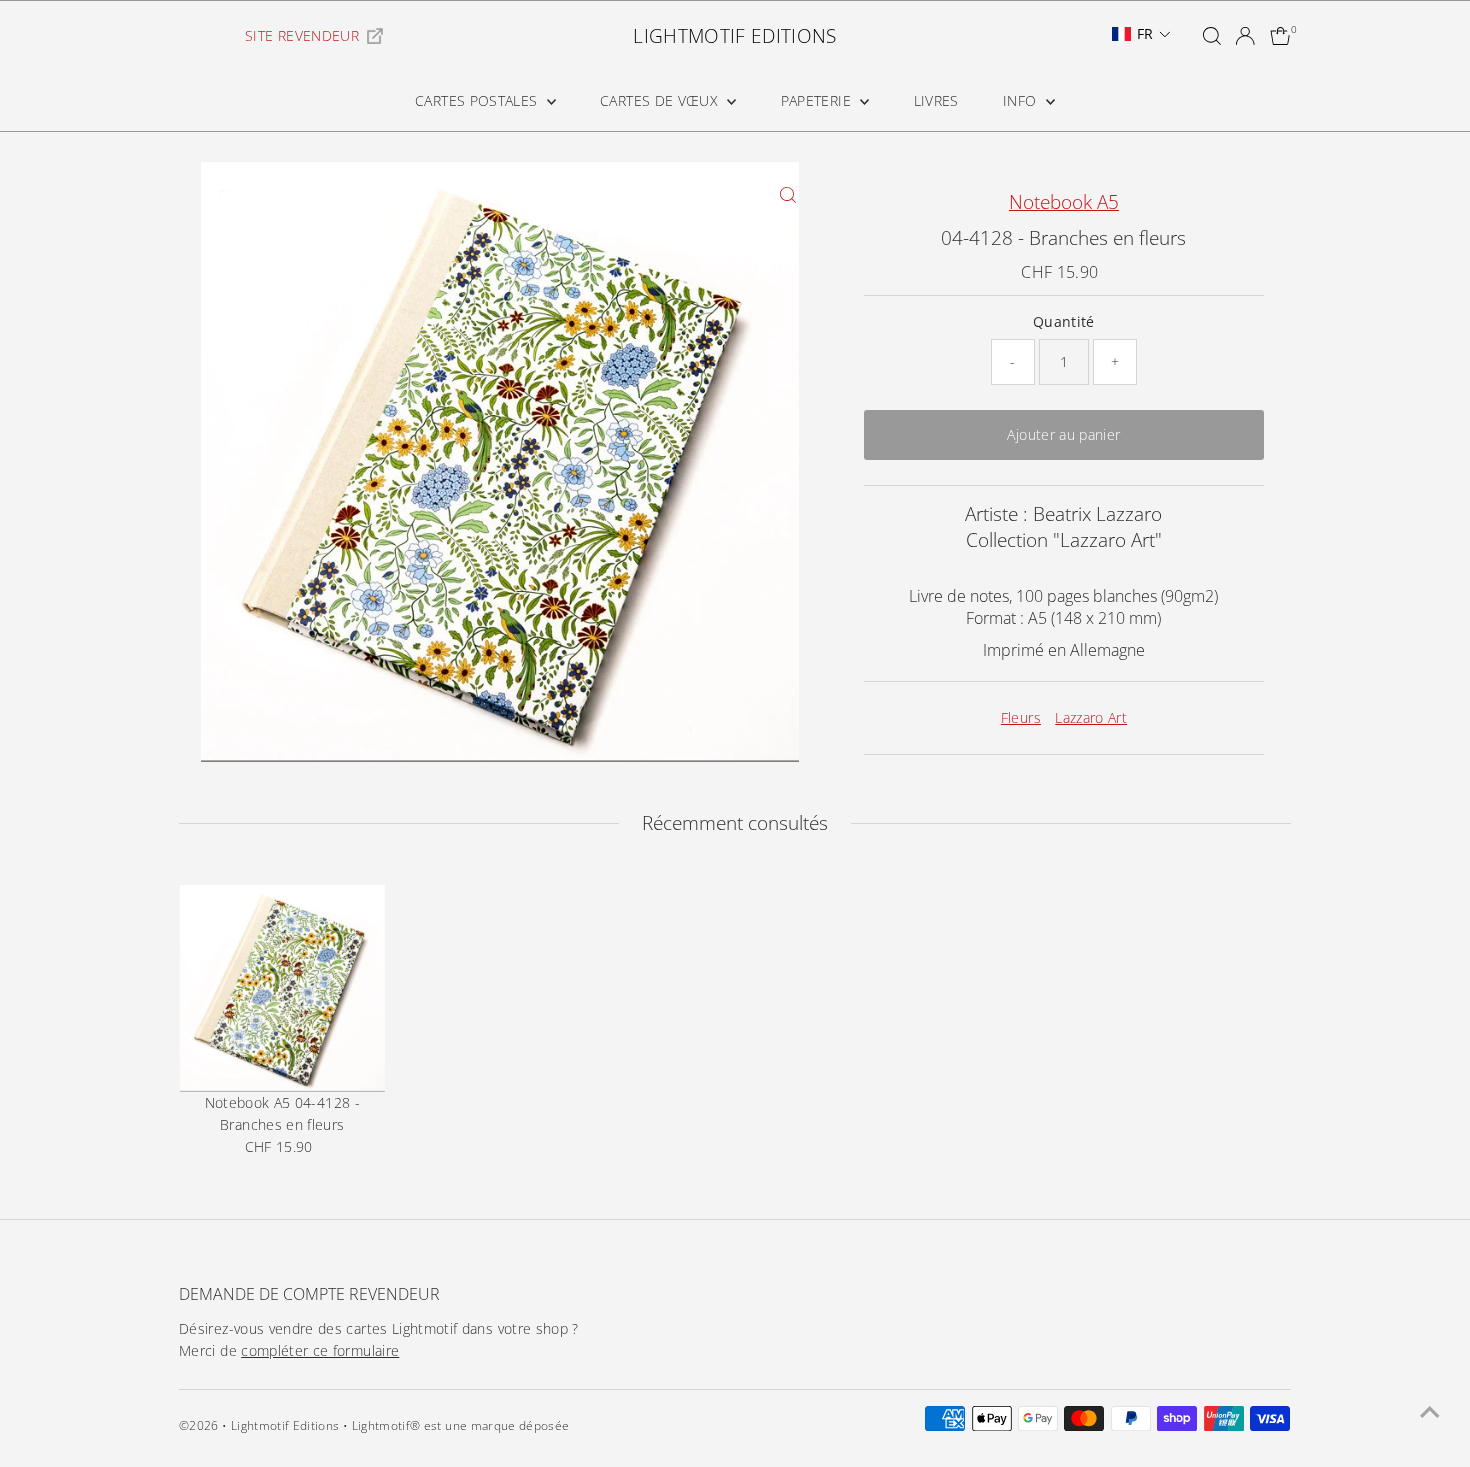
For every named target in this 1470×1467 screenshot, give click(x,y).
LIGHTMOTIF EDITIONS (735, 36)
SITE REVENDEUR (302, 35)
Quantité (1064, 321)
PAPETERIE (818, 100)
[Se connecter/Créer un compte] (1245, 36)
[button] (1142, 34)
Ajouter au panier (1063, 434)
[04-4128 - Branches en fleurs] (282, 988)
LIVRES (936, 100)
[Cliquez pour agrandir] (788, 194)
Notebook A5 (1064, 202)
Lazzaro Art (1091, 717)
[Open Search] (1212, 36)
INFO (1022, 100)
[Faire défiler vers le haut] (1430, 1412)
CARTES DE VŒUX (661, 100)
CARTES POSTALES (478, 100)
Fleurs (1021, 717)
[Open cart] (1280, 36)
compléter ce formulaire (320, 1350)
